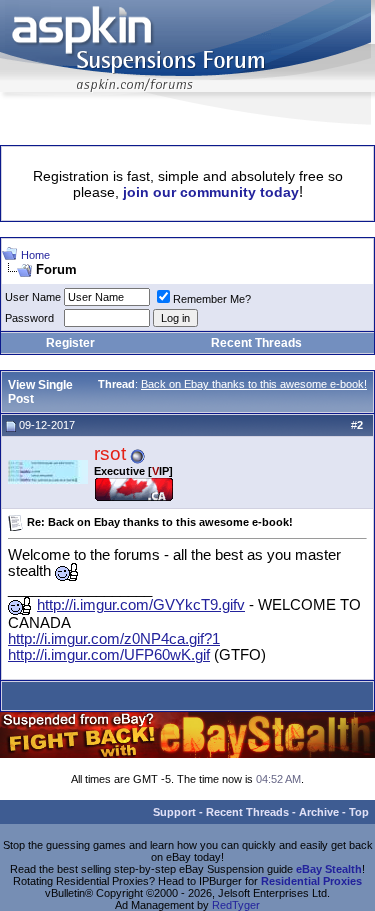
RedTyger (236, 905)
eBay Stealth (329, 869)
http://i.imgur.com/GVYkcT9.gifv (141, 605)
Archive (319, 812)
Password (29, 318)
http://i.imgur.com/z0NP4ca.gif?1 (114, 639)
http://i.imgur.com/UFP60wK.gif (109, 655)
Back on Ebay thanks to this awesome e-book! (254, 384)
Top (359, 812)
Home (35, 255)
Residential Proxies (311, 881)
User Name (33, 297)
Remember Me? (212, 299)
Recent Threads (256, 343)
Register (70, 343)
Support (174, 812)
